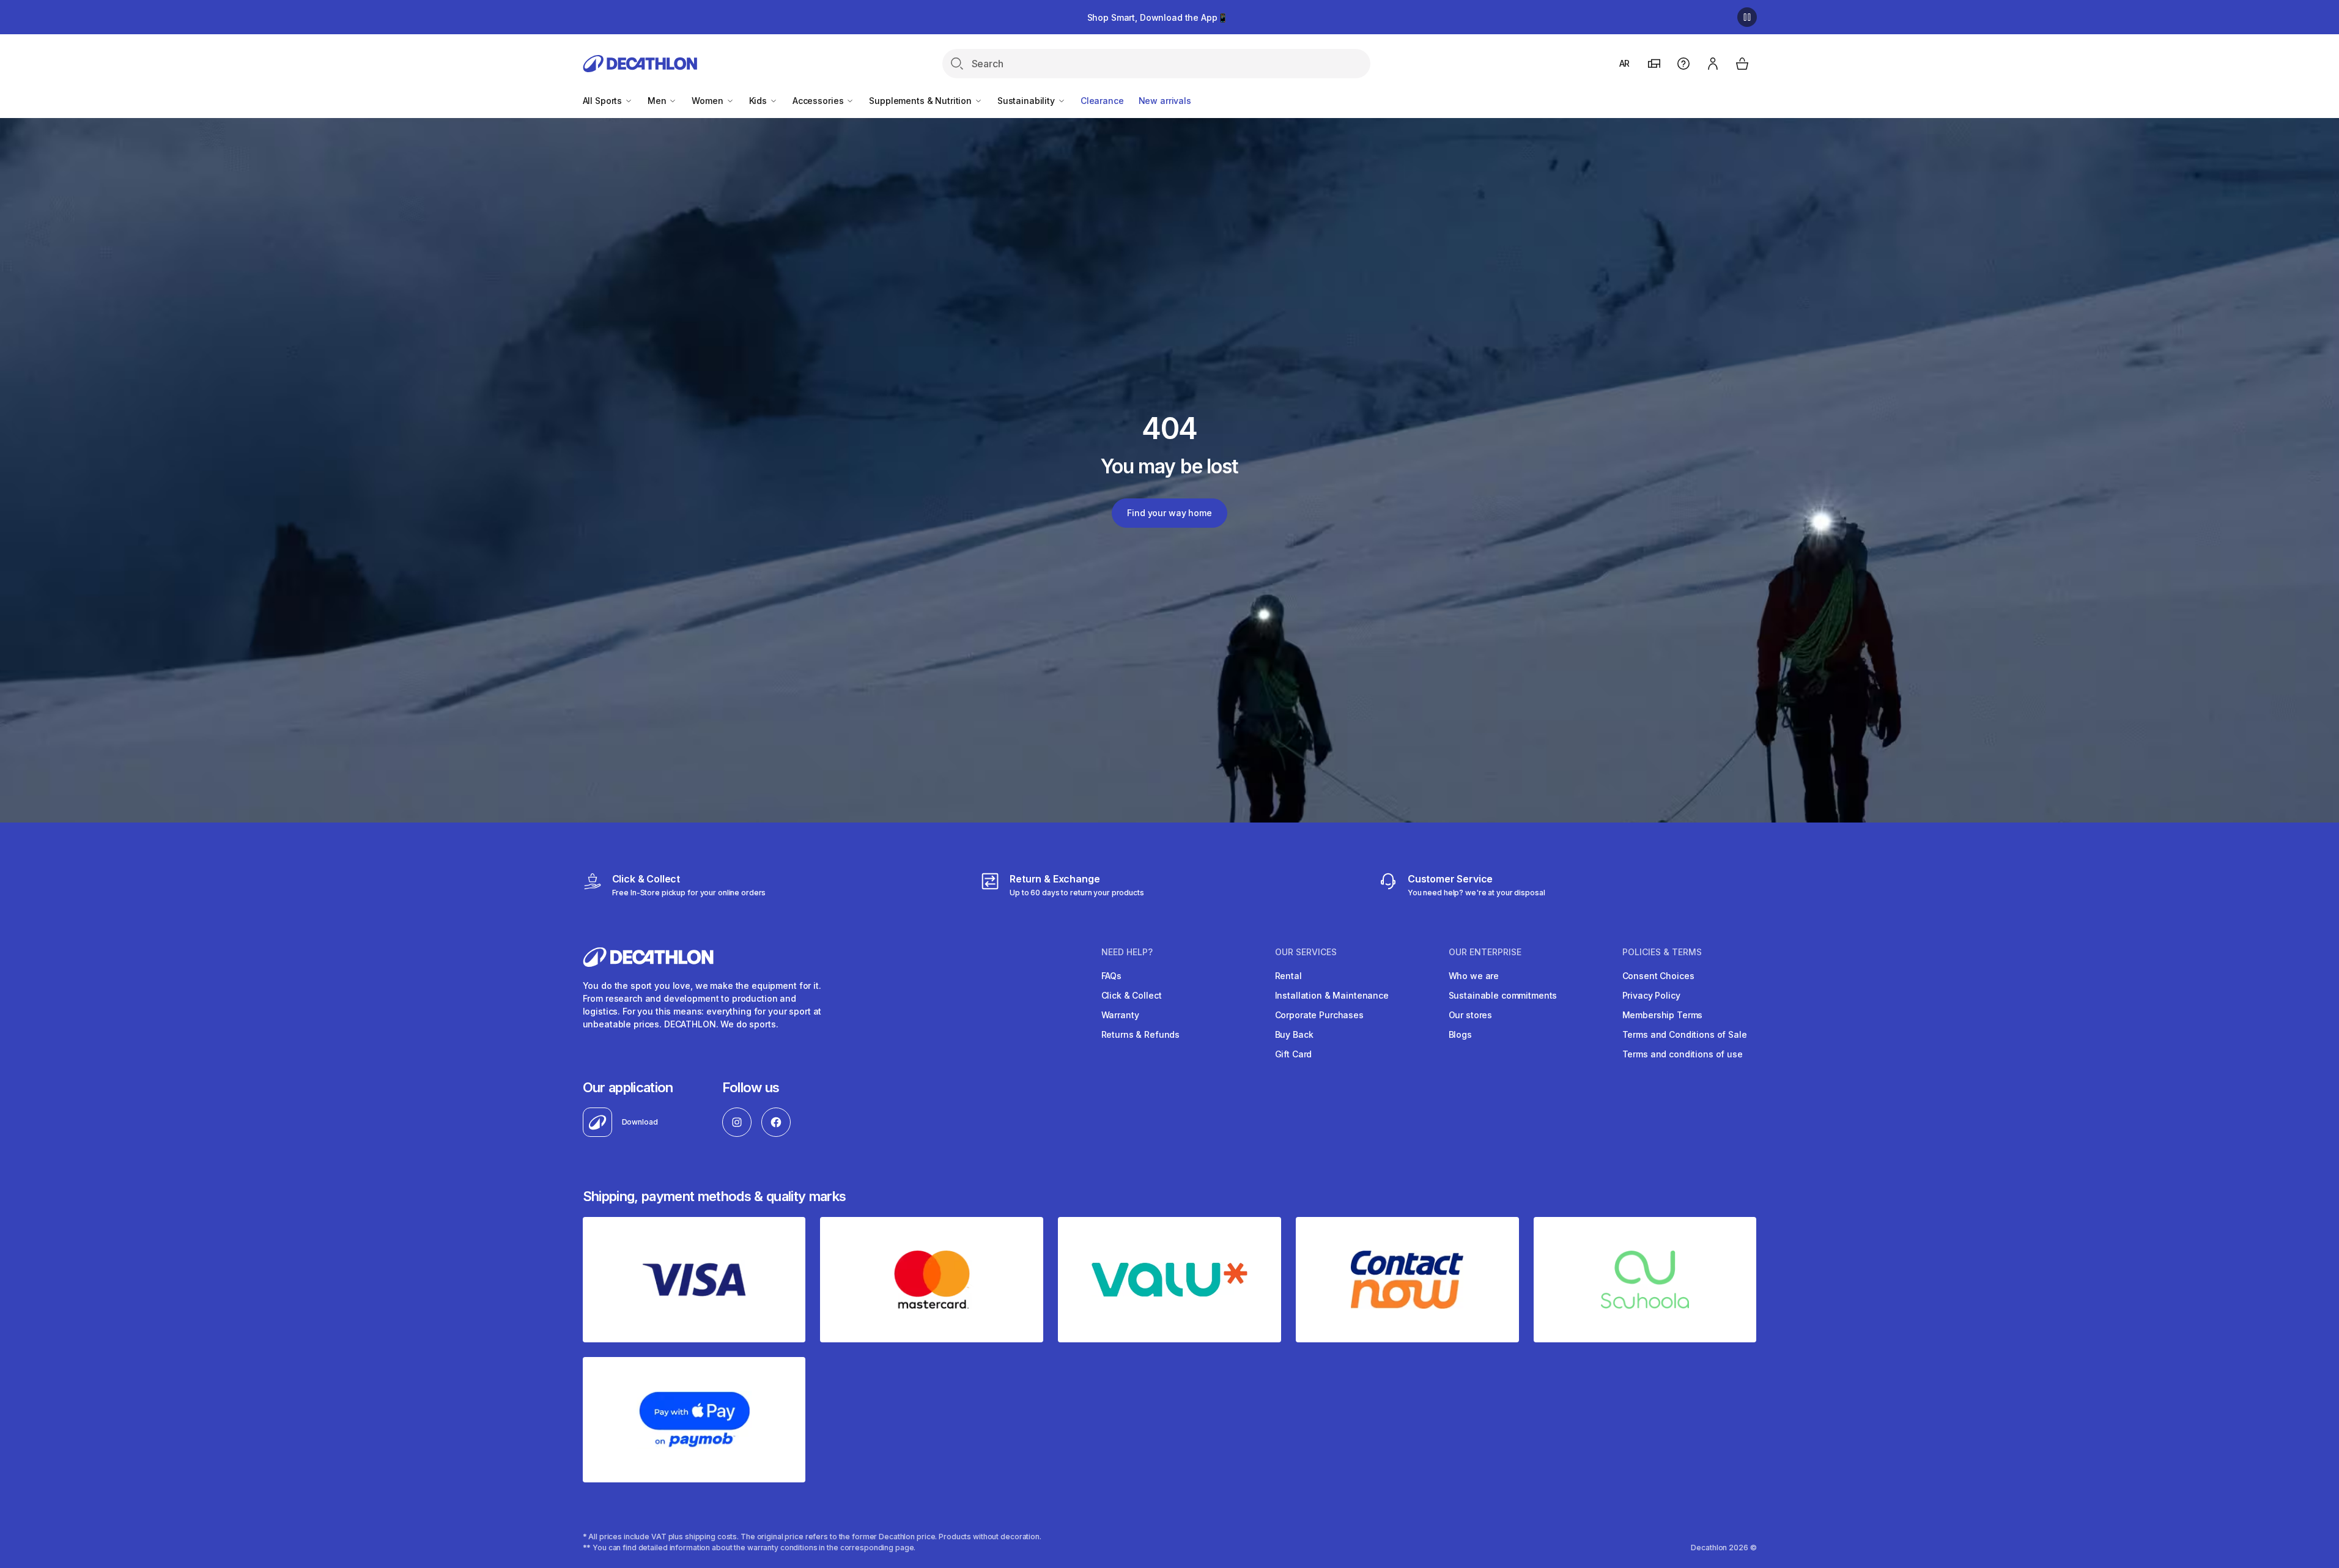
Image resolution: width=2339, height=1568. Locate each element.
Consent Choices (1658, 976)
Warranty (1120, 1015)
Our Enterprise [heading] (1485, 952)
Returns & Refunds (1141, 1034)
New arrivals (1165, 101)
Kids (759, 101)
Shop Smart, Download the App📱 (1158, 17)
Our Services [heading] (1306, 952)
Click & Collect (1132, 995)
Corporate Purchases (1319, 1015)
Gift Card (1294, 1054)
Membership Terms (1663, 1015)
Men (658, 101)
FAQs (1111, 976)
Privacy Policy (1651, 995)
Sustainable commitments (1503, 995)
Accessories (819, 101)
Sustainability (1027, 101)
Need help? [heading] (1127, 952)
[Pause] (1747, 17)
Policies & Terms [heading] (1662, 952)
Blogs (1460, 1034)
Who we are (1474, 976)
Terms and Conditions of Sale (1685, 1034)
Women (708, 101)
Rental (1288, 976)
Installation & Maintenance (1332, 995)
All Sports (604, 101)
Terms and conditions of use (1683, 1054)
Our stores (1471, 1015)
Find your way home (1169, 513)
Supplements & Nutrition (922, 101)
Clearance (1102, 101)
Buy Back (1294, 1034)
